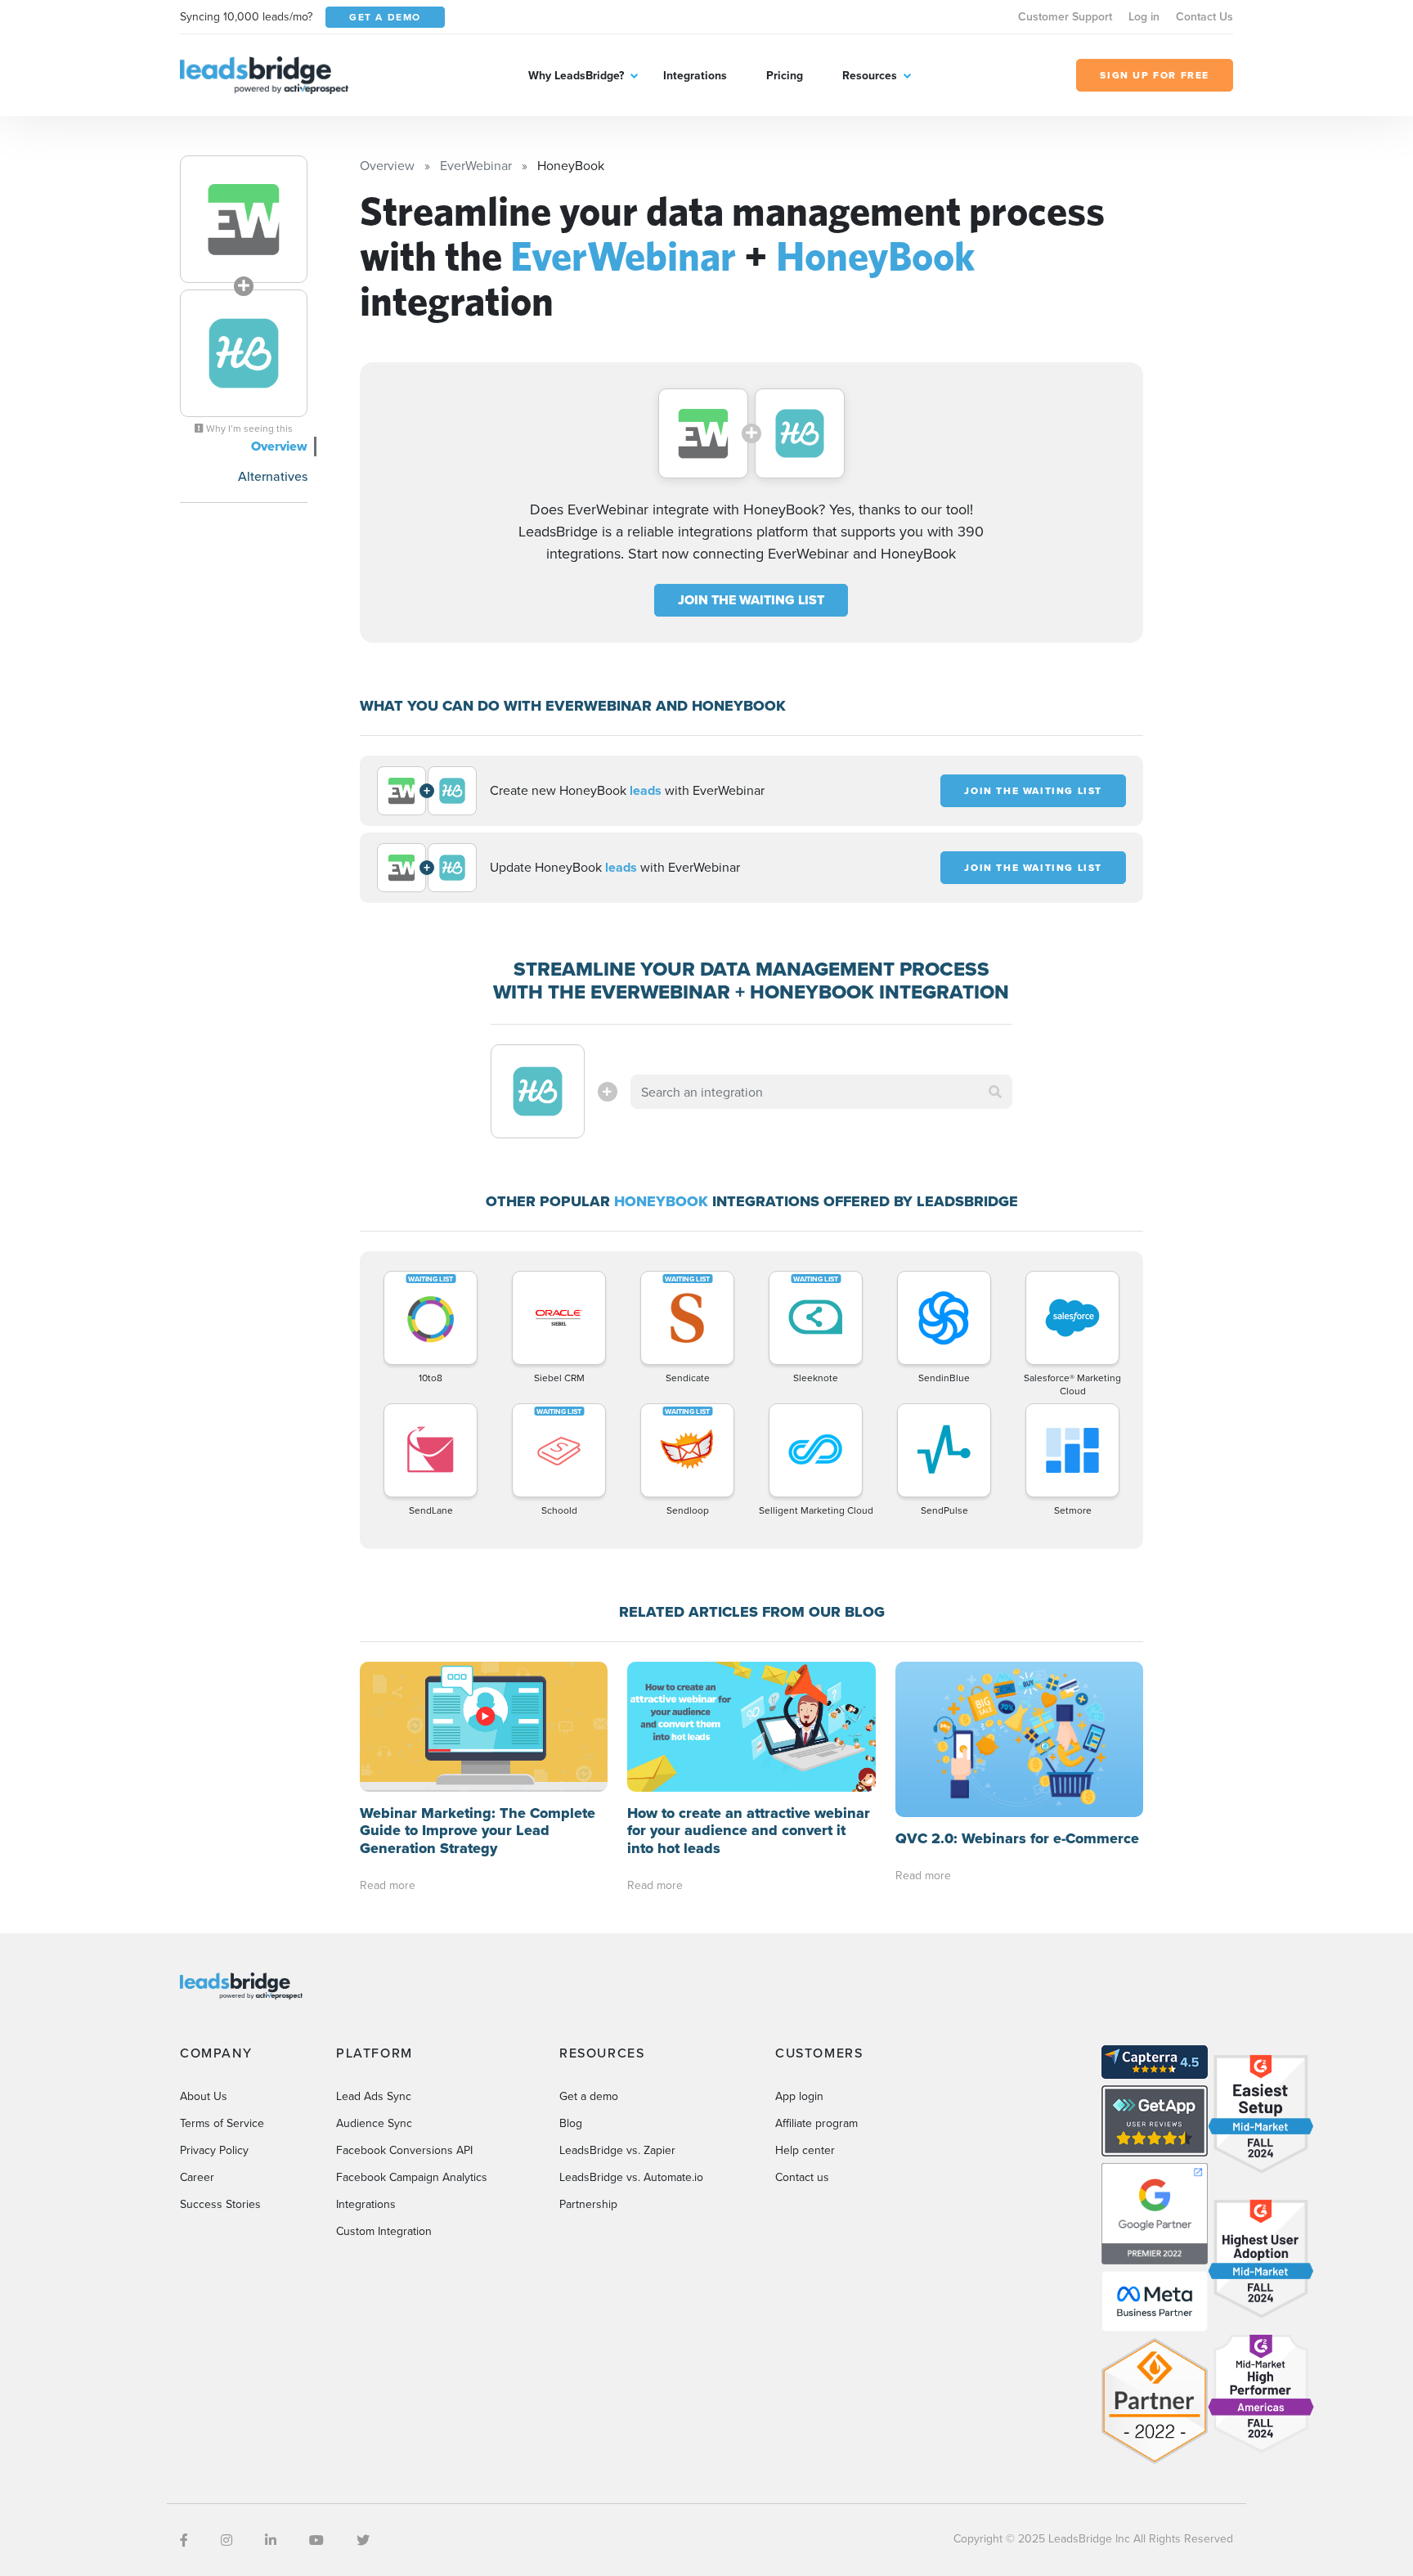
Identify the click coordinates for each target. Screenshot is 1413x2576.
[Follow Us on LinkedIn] (271, 2540)
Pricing (785, 75)
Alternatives (273, 476)
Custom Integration (384, 2231)
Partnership (588, 2204)
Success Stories (220, 2204)
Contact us (802, 2177)
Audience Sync (374, 2123)
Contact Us (1204, 16)
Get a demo (589, 2096)
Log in (1144, 16)
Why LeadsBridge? (576, 75)
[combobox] (822, 1092)
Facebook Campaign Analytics (412, 2177)
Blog (571, 2123)
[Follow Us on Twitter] (363, 2540)
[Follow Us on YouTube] (316, 2540)
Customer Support (1065, 16)
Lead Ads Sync (374, 2096)
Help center (805, 2150)
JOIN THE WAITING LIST (751, 600)
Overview (279, 446)
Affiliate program (816, 2123)
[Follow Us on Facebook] (184, 2540)
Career (197, 2177)
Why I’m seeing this (248, 429)
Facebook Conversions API (404, 2150)
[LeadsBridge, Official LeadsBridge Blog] (264, 74)
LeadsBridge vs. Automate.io (631, 2177)
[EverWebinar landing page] (244, 219)
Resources (870, 75)
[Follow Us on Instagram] (227, 2540)
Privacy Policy (214, 2150)
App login (799, 2096)
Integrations (695, 75)
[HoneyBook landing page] (244, 353)
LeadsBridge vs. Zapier (617, 2150)
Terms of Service (222, 2123)
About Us (204, 2096)
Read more (388, 1885)
